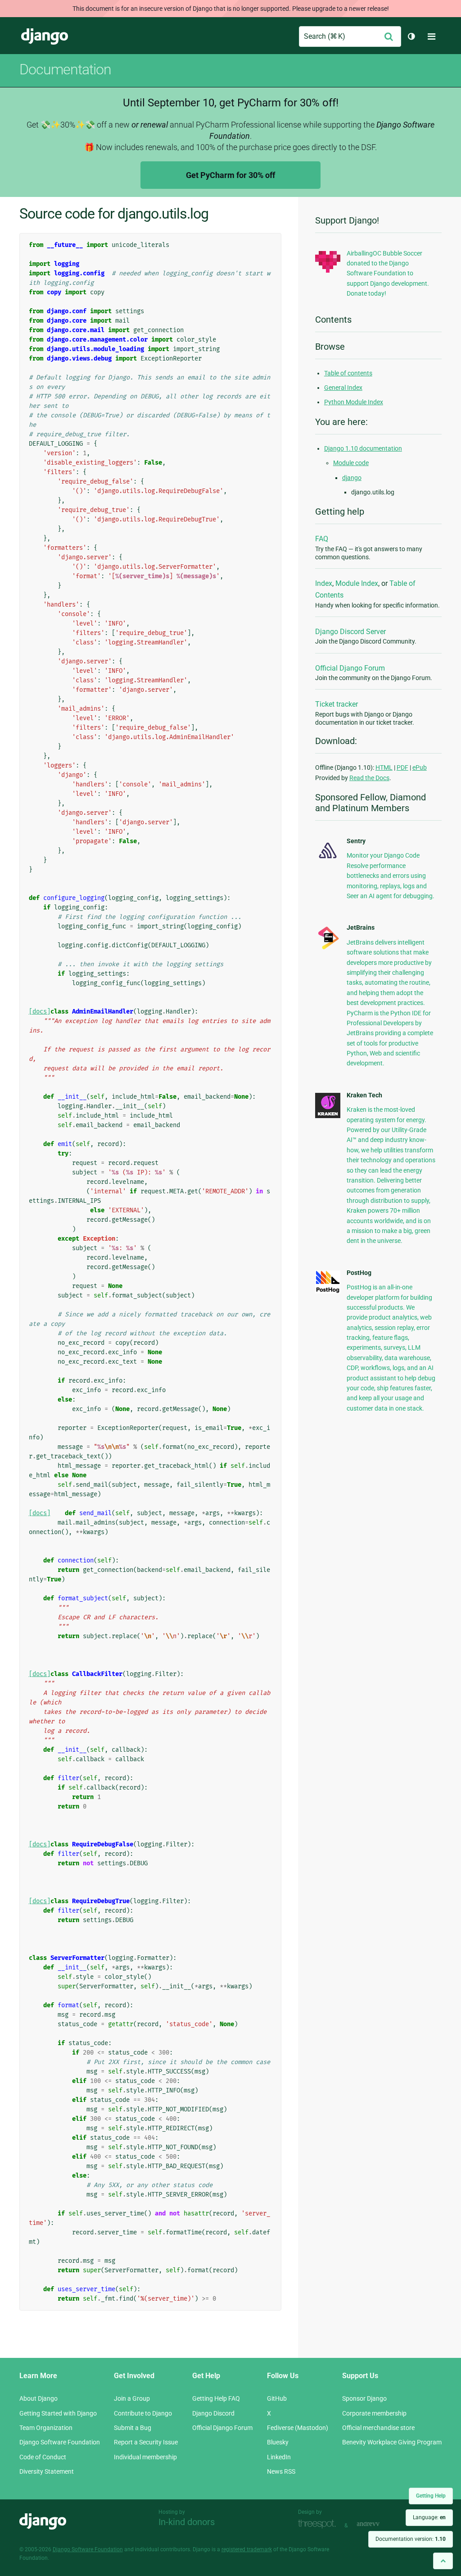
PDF (402, 767)
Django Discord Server (350, 632)
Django (45, 37)
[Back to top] (443, 2561)
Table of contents (348, 373)
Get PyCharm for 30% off (230, 175)
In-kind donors (187, 2522)
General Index (343, 388)
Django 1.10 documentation (363, 448)
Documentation (65, 69)
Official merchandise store (378, 2428)
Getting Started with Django (58, 2413)
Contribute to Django (143, 2413)
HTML (384, 767)
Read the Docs (369, 778)
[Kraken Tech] (328, 1116)
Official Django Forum (350, 668)
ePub (420, 767)
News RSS (281, 2471)
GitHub (277, 2398)
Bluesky (278, 2442)
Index (324, 583)
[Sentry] (328, 860)
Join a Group (132, 2398)
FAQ (322, 539)
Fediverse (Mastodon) (298, 2428)
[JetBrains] (328, 949)
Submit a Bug (133, 2428)
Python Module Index (354, 402)
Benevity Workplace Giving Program (392, 2442)
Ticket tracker (337, 704)
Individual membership (145, 2457)
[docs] (40, 1012)
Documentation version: (411, 2539)
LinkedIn (279, 2457)
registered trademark (247, 2549)
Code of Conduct (43, 2457)
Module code (351, 463)
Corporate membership (374, 2413)
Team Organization (46, 2428)
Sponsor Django (364, 2398)
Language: (429, 2517)
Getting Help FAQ (216, 2398)
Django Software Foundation (60, 2442)
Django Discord (213, 2413)
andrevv (378, 2524)
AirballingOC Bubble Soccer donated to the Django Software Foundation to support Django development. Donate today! (388, 274)
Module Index (357, 583)
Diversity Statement (47, 2471)
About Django (38, 2398)
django (352, 478)
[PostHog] (328, 1291)
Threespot (319, 2524)
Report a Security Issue (146, 2442)
